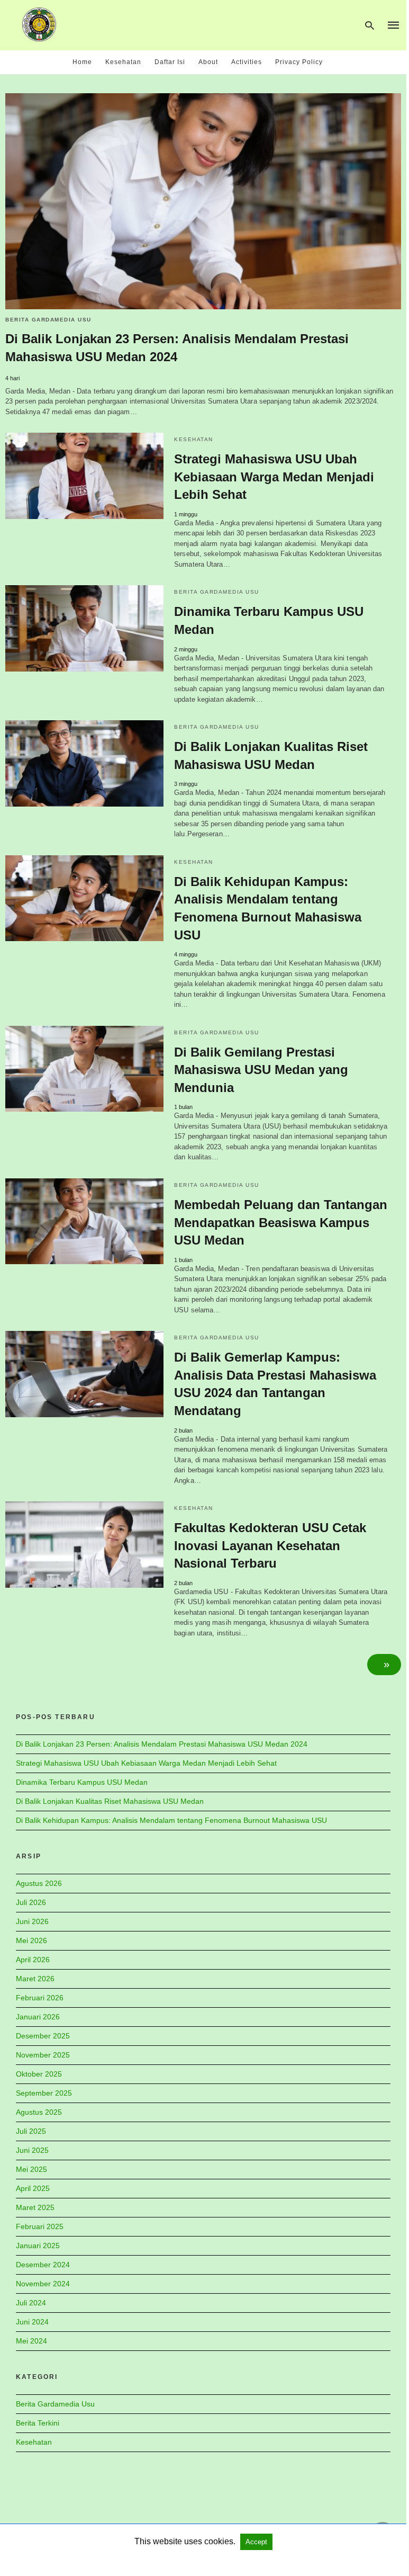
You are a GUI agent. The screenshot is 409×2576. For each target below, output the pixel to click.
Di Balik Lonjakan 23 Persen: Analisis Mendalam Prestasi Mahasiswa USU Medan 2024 (162, 1744)
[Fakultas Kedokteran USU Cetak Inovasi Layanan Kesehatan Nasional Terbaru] (84, 1545)
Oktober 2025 (39, 2074)
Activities (247, 62)
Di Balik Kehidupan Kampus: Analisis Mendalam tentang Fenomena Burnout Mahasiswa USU (171, 1820)
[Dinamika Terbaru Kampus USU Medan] (84, 628)
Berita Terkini (38, 2423)
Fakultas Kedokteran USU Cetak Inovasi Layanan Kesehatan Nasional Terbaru (270, 1545)
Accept (256, 2542)
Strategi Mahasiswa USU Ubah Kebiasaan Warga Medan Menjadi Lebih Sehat (274, 477)
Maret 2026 (35, 1979)
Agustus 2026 (39, 1883)
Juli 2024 (31, 2303)
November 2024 (43, 2284)
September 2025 (44, 2093)
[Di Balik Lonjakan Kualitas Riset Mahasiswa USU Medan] (84, 763)
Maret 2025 (35, 2207)
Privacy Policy (299, 62)
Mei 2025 (31, 2169)
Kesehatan (123, 62)
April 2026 (33, 1960)
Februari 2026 (40, 1998)
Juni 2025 (32, 2150)
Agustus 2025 (39, 2112)
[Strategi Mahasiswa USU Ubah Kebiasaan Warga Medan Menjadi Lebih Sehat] (84, 476)
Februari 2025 (40, 2226)
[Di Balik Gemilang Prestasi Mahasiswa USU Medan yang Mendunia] (84, 1069)
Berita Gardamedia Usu (48, 320)
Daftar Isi (170, 62)
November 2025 (43, 2055)
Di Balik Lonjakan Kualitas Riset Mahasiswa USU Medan (110, 1801)
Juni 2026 (32, 1921)
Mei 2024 (31, 2341)
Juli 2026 (31, 1902)
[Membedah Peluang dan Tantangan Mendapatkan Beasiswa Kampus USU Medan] (84, 1222)
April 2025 (33, 2188)
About (208, 62)
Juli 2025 (31, 2131)
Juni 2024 (32, 2322)
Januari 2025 (38, 2246)
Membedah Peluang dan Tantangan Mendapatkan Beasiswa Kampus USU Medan (281, 1222)
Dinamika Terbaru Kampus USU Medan (82, 1782)
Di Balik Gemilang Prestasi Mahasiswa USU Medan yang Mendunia (261, 1070)
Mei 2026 (31, 1940)
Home (82, 62)
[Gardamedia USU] (39, 24)
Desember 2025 (43, 2036)
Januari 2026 (38, 2017)
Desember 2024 (43, 2265)
